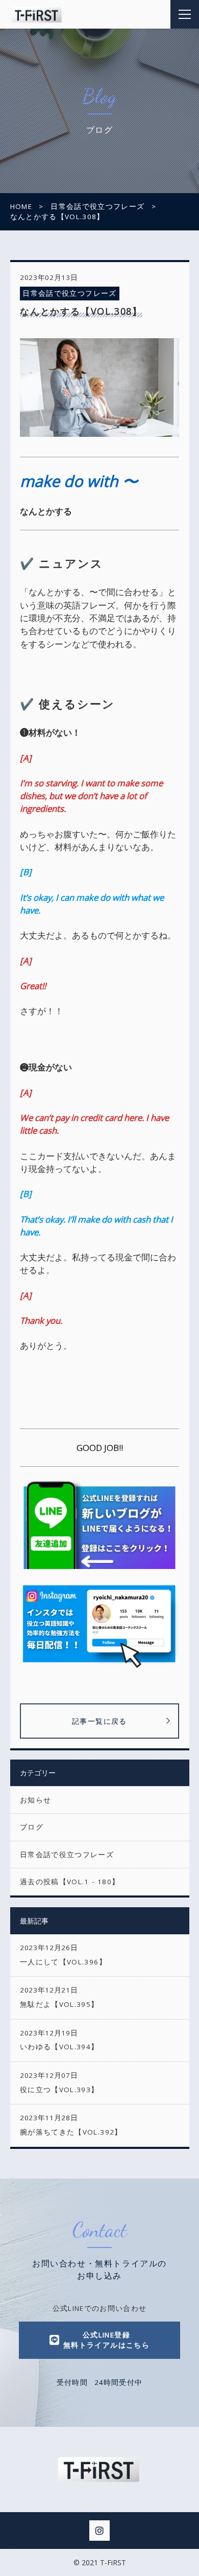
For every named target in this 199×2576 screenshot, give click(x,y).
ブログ (32, 1827)
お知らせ (35, 1800)
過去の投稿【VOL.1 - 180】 (70, 1882)
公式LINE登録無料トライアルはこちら (106, 2340)
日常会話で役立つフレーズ (69, 293)
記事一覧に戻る (99, 1721)
